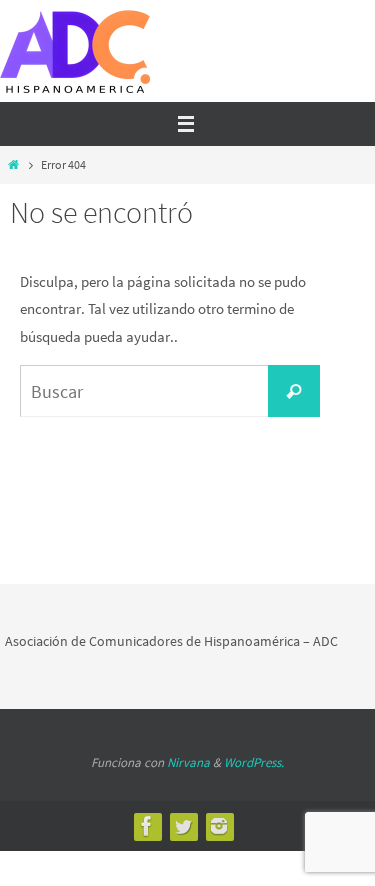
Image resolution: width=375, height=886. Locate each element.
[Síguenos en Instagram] (219, 826)
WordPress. (254, 762)
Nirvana (188, 762)
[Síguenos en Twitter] (183, 826)
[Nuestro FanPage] (147, 826)
